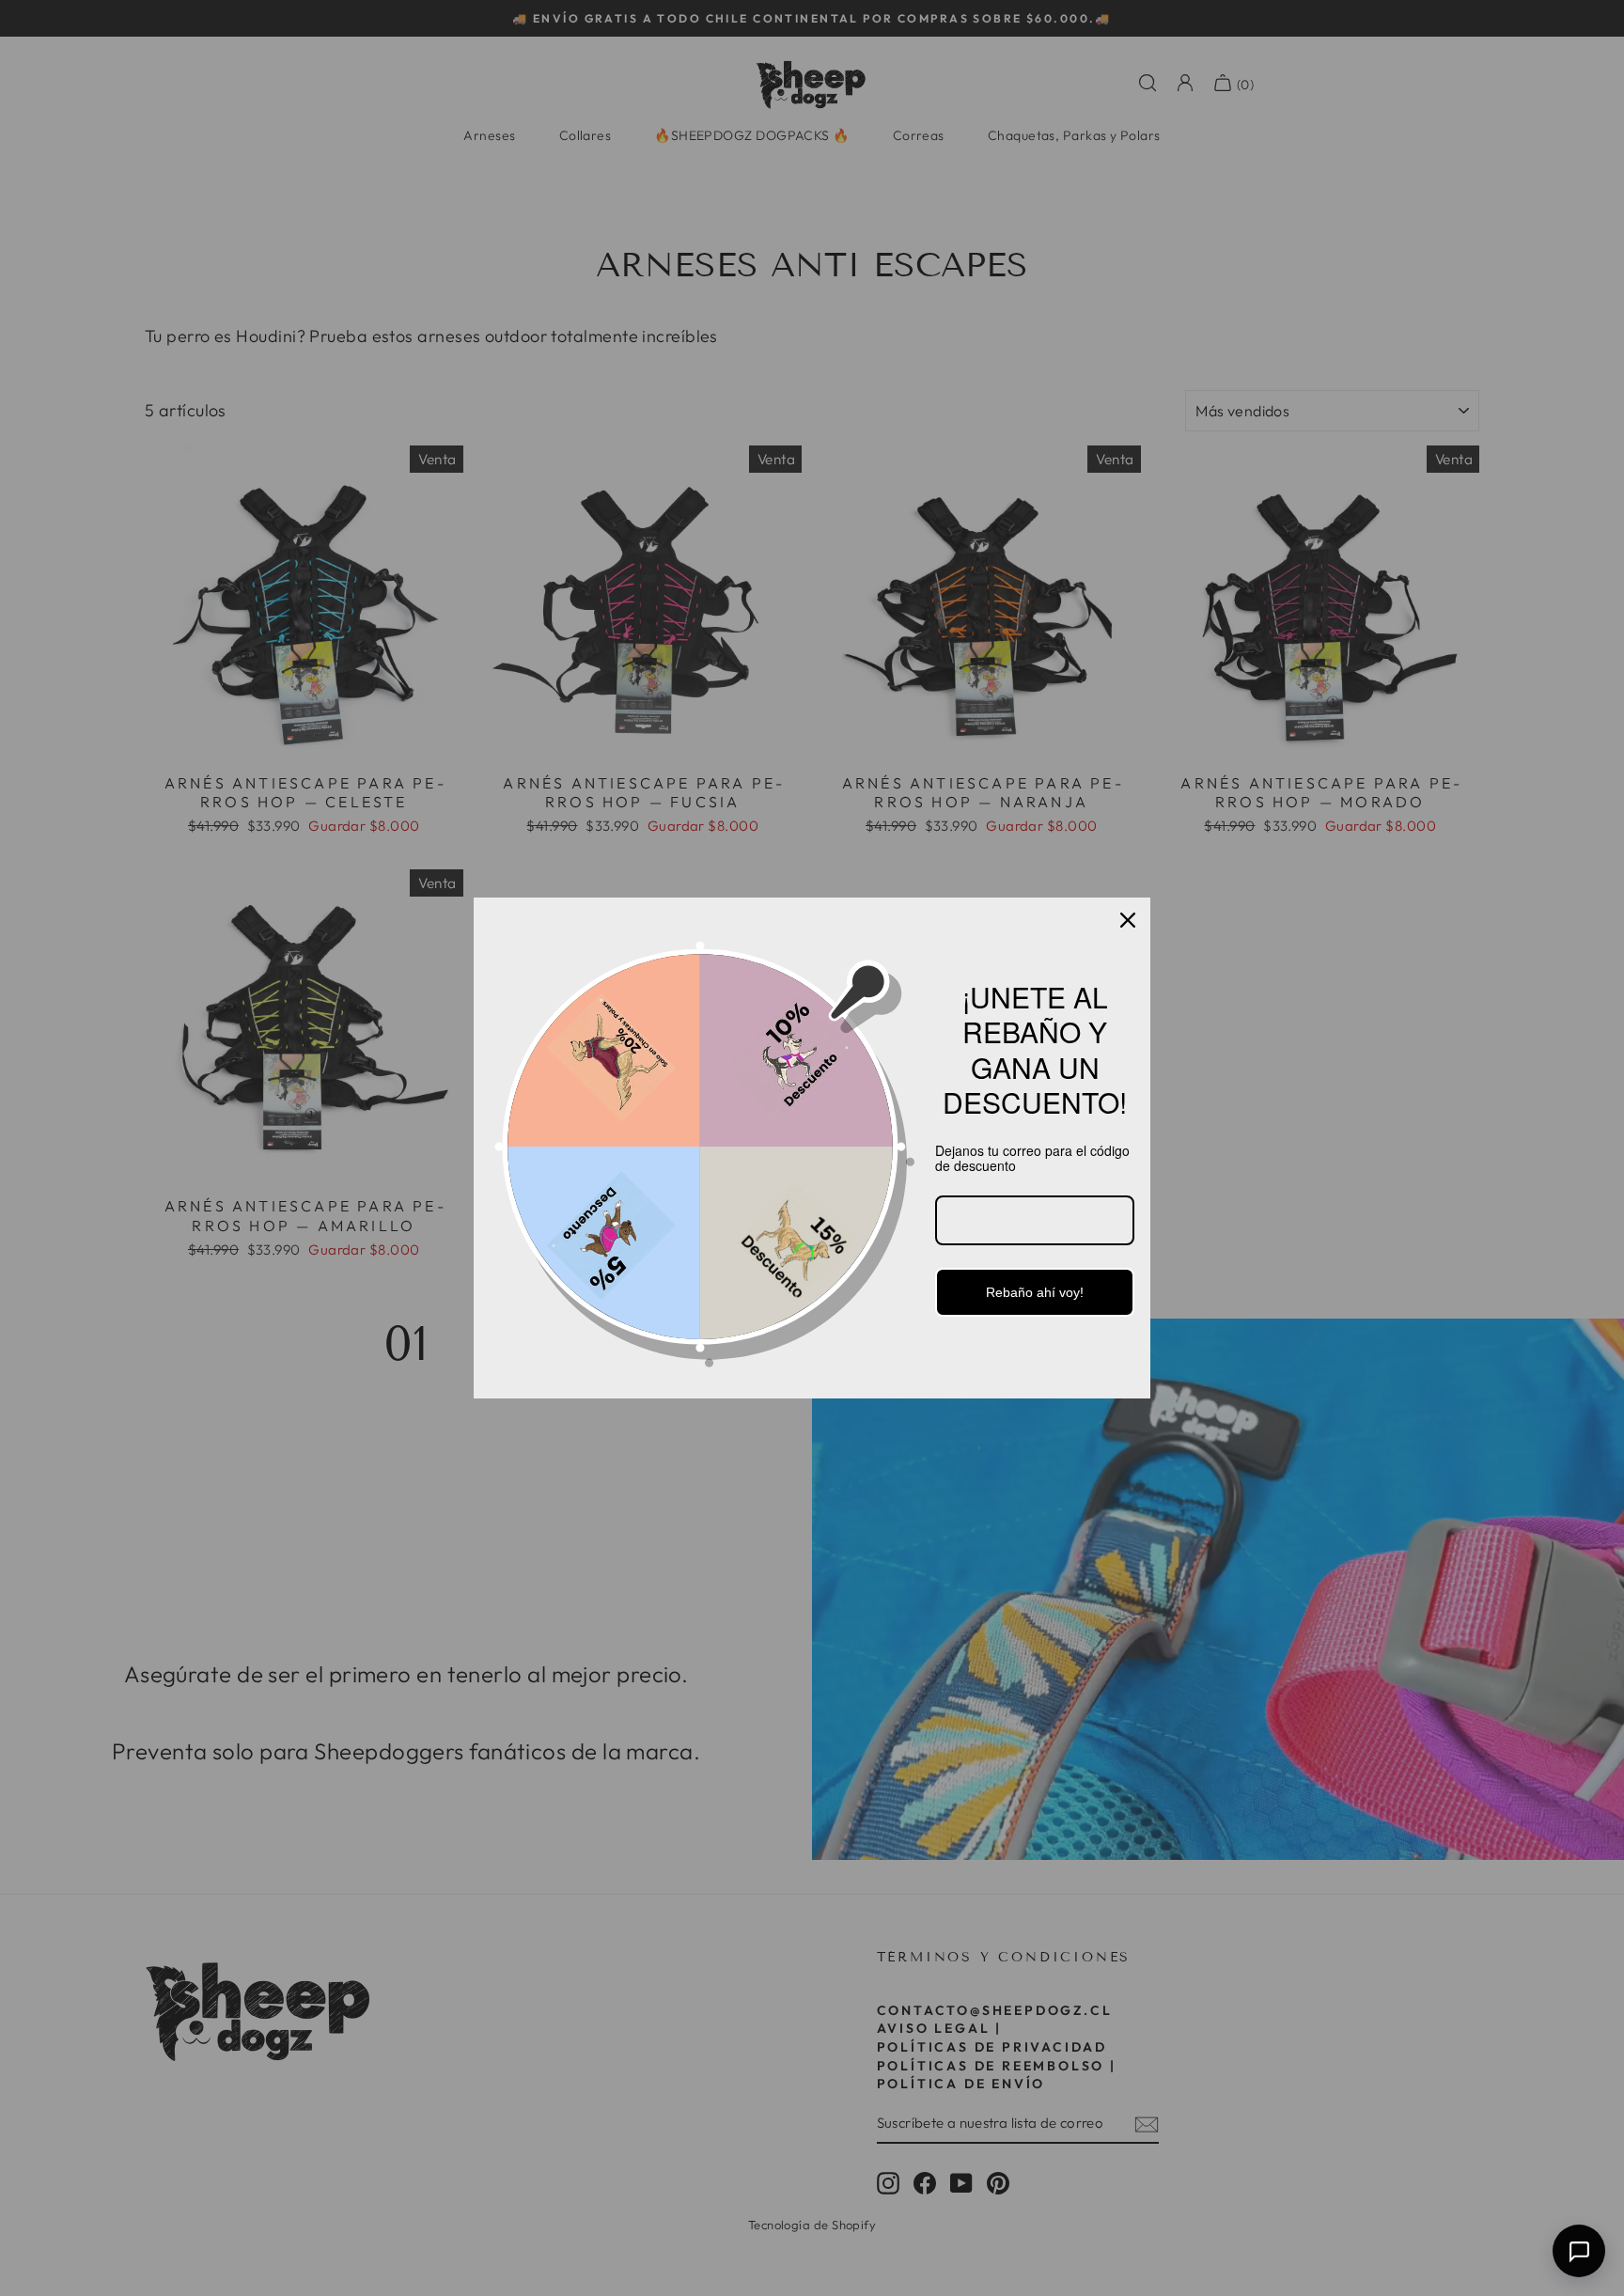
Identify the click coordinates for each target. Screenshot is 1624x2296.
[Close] (1128, 920)
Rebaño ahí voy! (1035, 1292)
